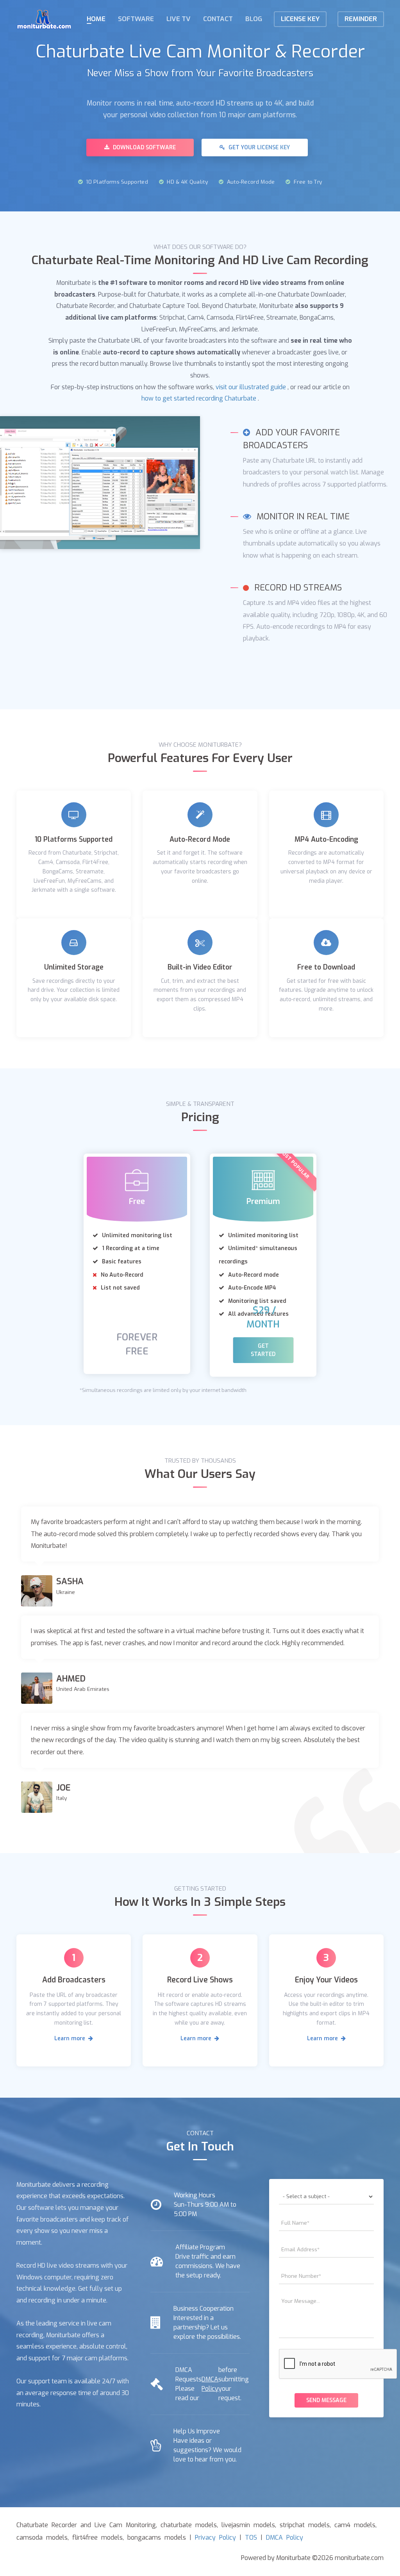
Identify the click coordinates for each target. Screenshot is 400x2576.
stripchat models (305, 2525)
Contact (218, 19)
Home (96, 19)
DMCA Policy (210, 2384)
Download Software (144, 148)
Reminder (361, 19)
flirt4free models (97, 2538)
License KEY (300, 19)
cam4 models (355, 2525)
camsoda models (42, 2538)
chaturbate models (189, 2525)
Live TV (179, 19)
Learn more (71, 2038)
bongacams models (157, 2538)
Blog (254, 19)
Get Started (263, 1350)
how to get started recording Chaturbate (199, 398)
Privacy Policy (215, 2538)
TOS (251, 2538)
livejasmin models (248, 2525)
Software (136, 19)
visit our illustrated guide (251, 387)
